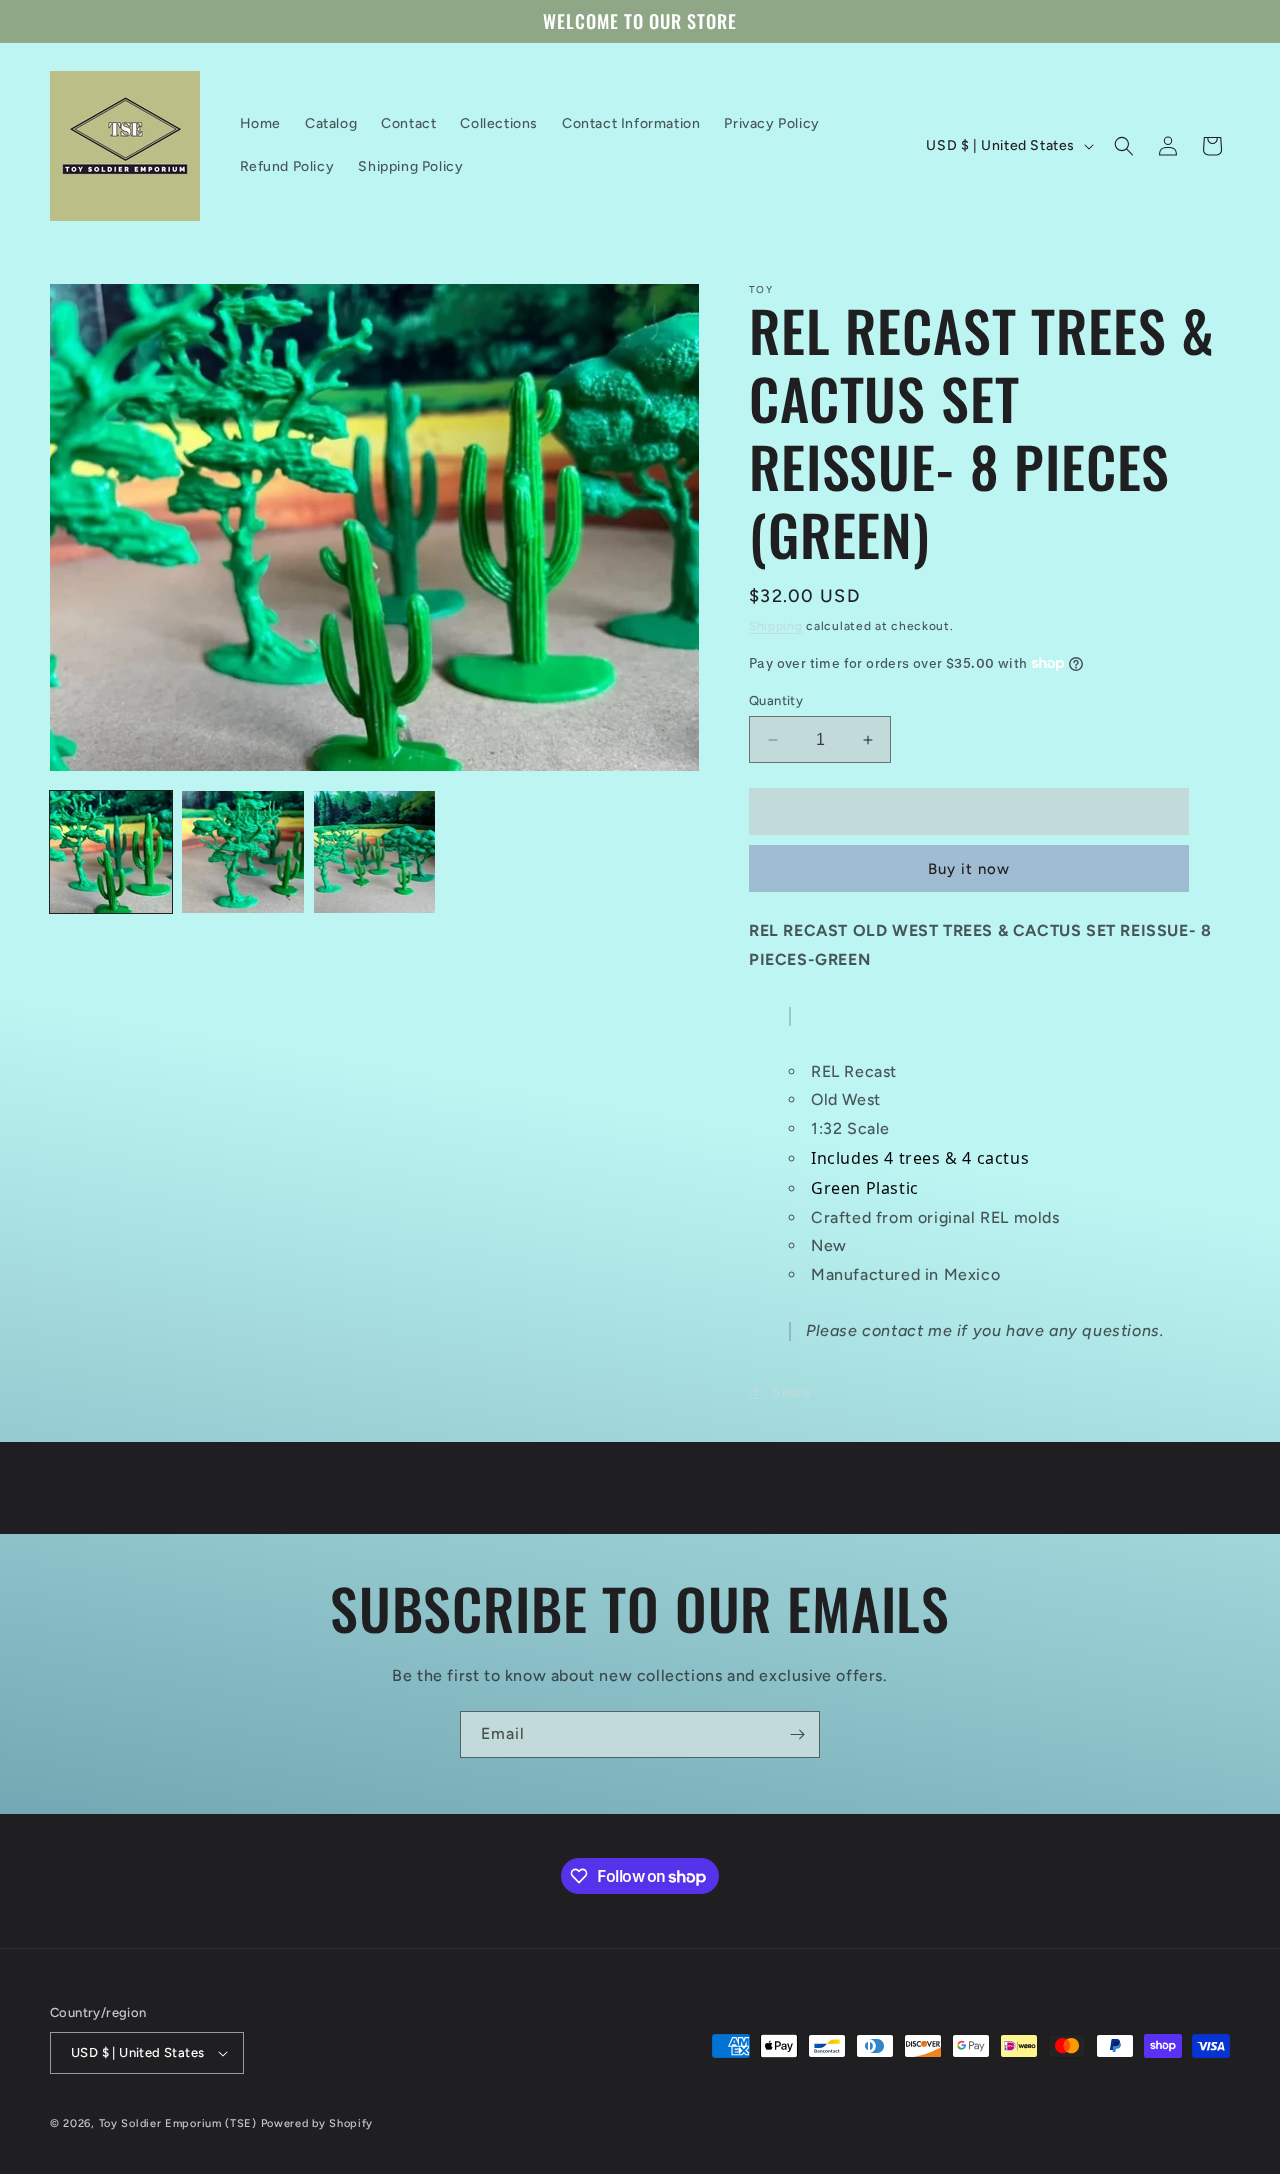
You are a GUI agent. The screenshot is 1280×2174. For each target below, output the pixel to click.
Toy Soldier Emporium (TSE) (178, 2123)
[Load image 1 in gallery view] (111, 852)
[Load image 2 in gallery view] (243, 852)
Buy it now (969, 869)
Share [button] (792, 1392)
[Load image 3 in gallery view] (375, 852)
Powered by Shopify (317, 2123)
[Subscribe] (797, 1734)
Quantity (776, 700)
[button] (1124, 146)
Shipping (776, 626)
